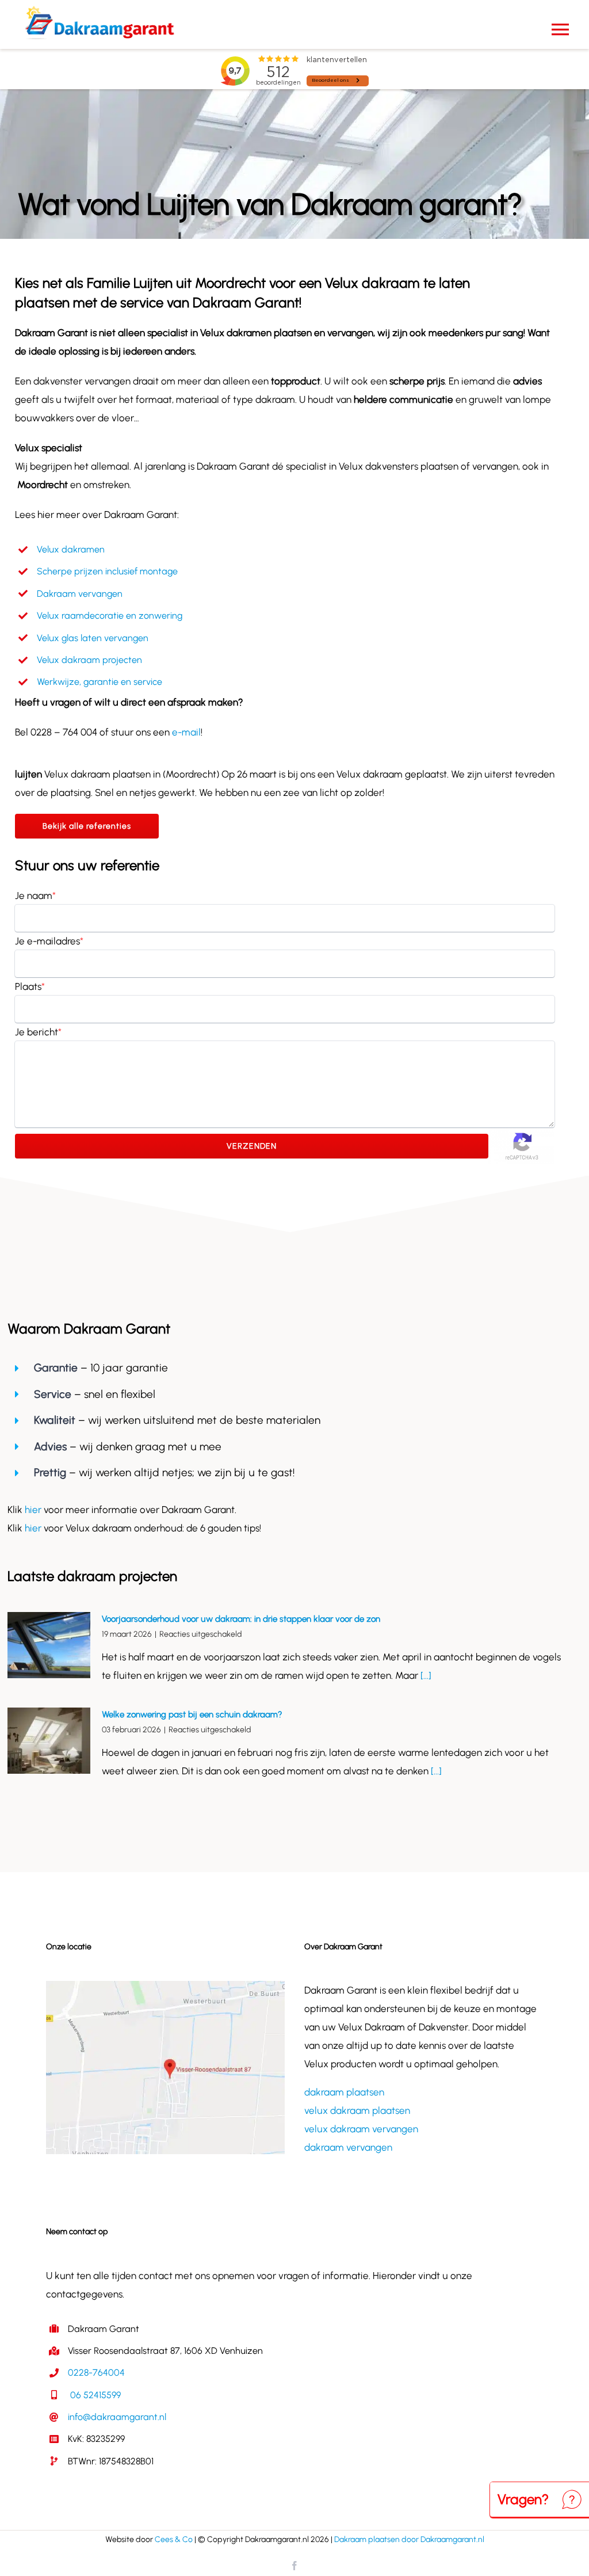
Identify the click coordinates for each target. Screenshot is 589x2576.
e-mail (186, 732)
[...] (425, 1675)
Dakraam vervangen (80, 594)
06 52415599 (94, 2395)
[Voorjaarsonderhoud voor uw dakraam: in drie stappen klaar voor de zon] (49, 1645)
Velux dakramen (71, 549)
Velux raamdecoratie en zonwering (110, 616)
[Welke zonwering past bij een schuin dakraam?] (49, 1741)
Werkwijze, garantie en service (100, 682)
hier (34, 1510)
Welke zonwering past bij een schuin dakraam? (192, 1714)
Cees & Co (174, 2539)
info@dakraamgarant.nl (117, 2417)
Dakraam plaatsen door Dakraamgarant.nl (409, 2539)
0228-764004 (96, 2373)
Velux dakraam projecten (89, 660)
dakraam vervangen (348, 2147)
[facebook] (294, 2566)
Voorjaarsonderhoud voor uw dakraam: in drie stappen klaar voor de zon (241, 1619)
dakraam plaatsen (344, 2092)
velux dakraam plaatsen (357, 2110)
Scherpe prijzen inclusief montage (107, 571)
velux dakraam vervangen (361, 2129)
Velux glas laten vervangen (93, 638)
